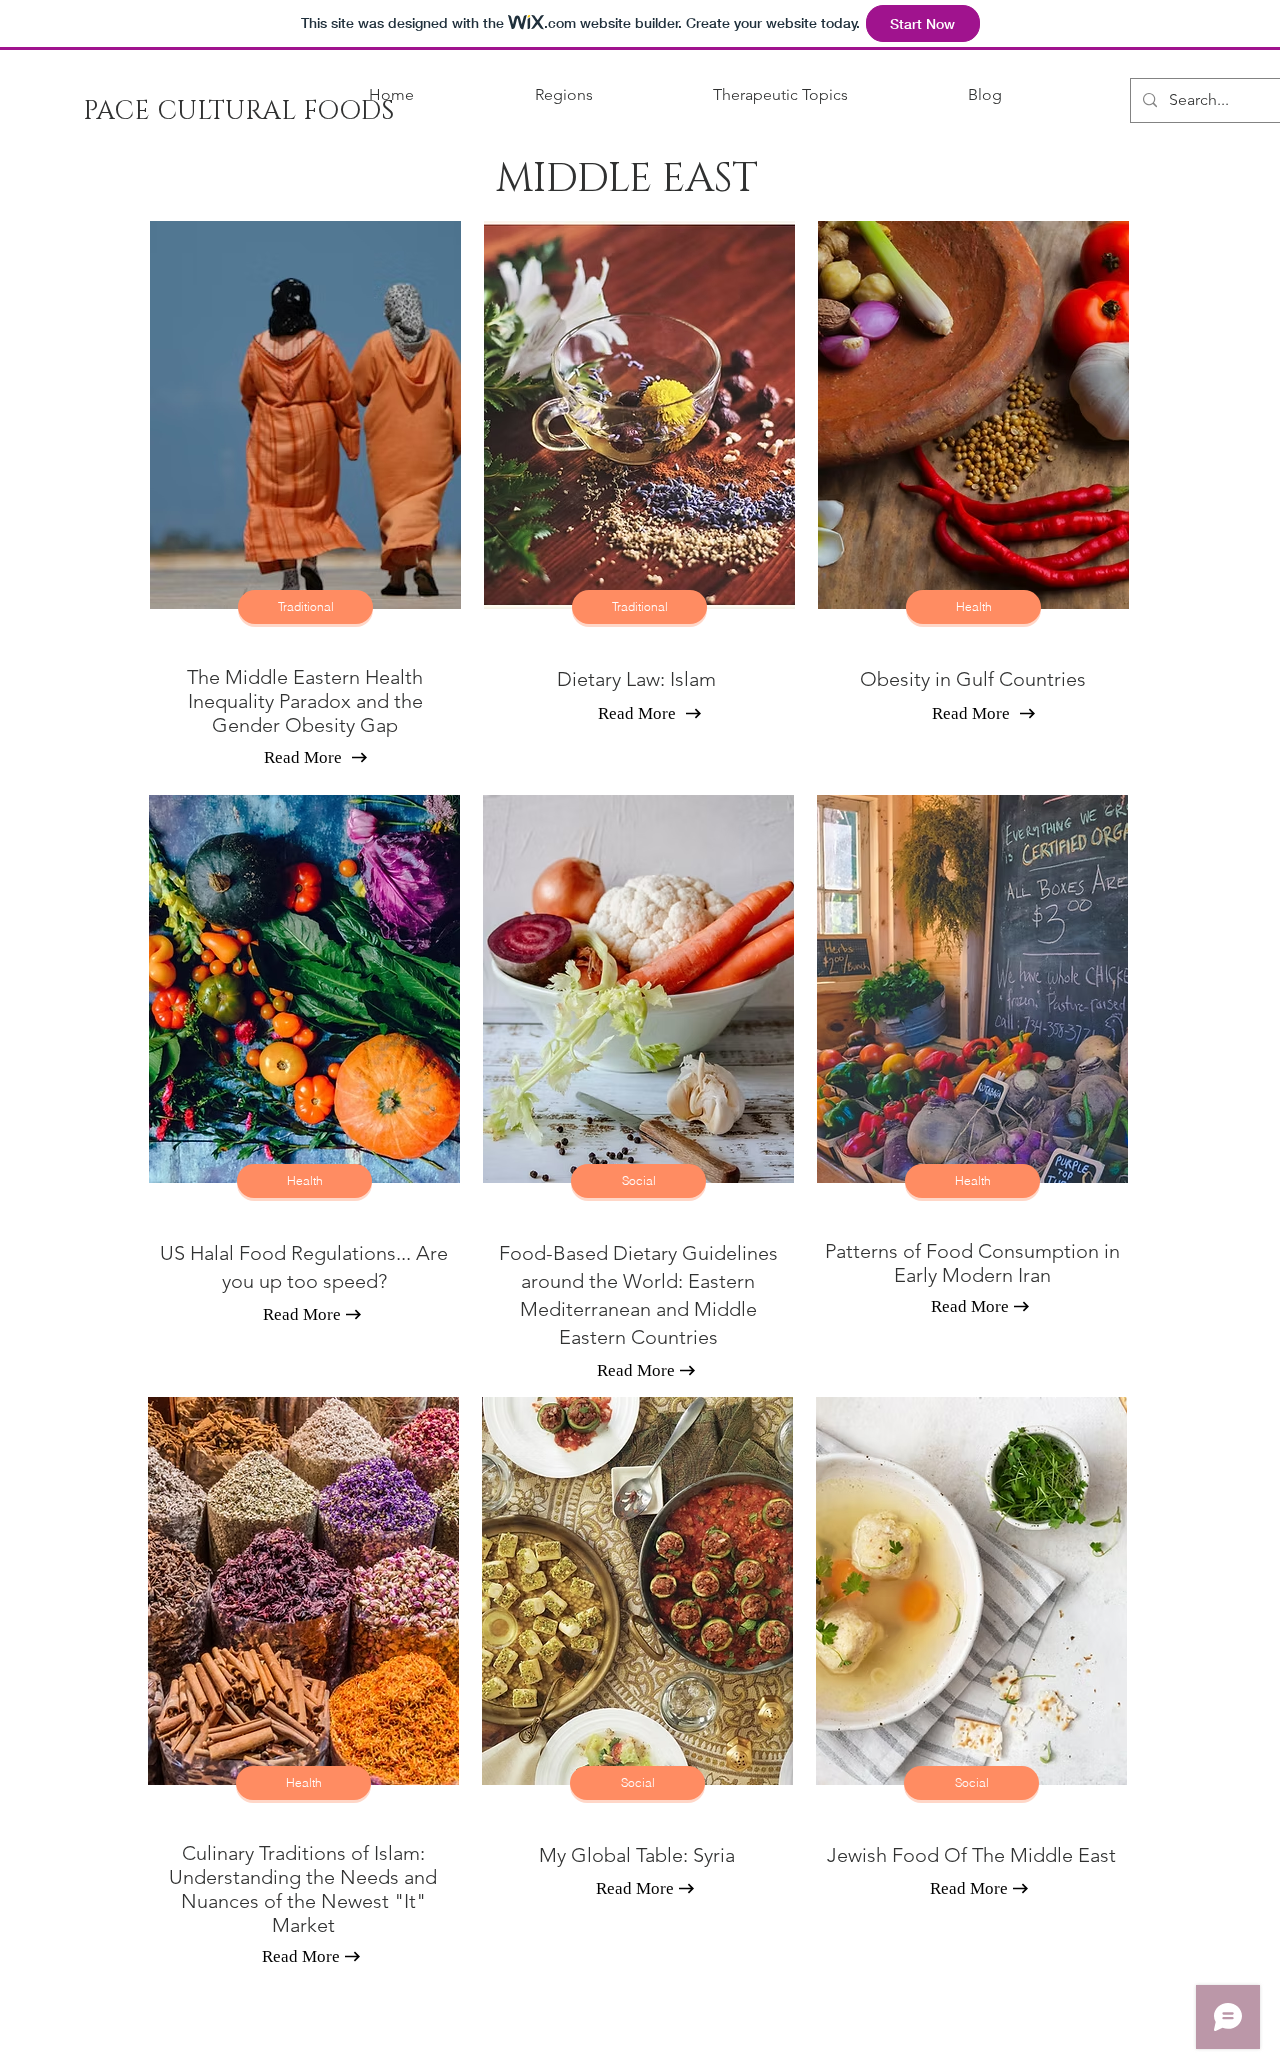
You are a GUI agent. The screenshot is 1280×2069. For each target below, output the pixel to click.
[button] (518, 95)
